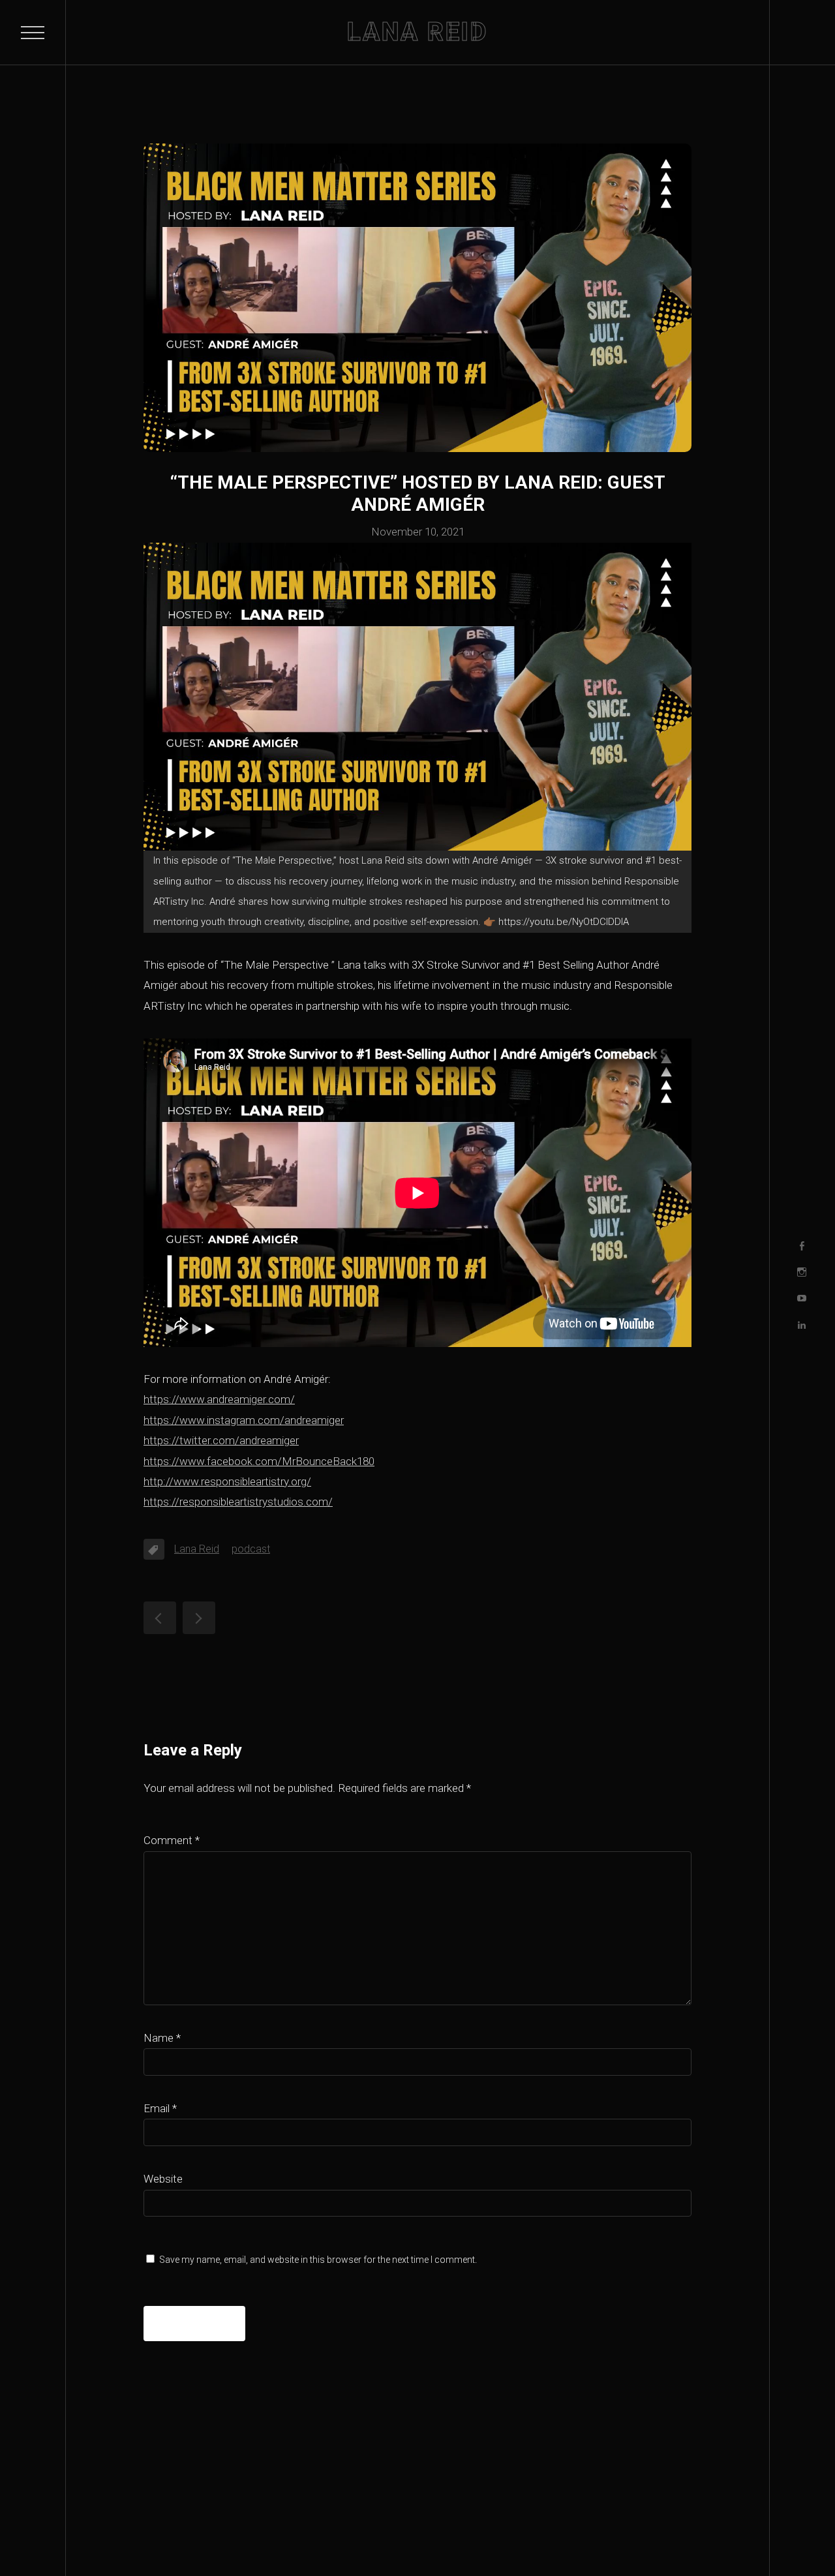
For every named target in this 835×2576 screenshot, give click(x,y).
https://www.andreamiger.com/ (219, 1399)
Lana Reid (197, 1549)
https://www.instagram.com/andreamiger (244, 1420)
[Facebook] (802, 1246)
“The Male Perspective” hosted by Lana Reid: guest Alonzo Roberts (199, 1618)
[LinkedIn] (802, 1325)
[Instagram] (802, 1272)
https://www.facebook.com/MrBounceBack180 (259, 1461)
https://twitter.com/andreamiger (221, 1440)
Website (163, 2179)
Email (160, 2108)
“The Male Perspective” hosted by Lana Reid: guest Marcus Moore (160, 1618)
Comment (172, 1840)
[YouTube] (802, 1299)
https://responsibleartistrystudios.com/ (238, 1502)
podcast (251, 1549)
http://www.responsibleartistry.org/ (227, 1481)
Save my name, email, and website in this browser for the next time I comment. (318, 2260)
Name (162, 2038)
